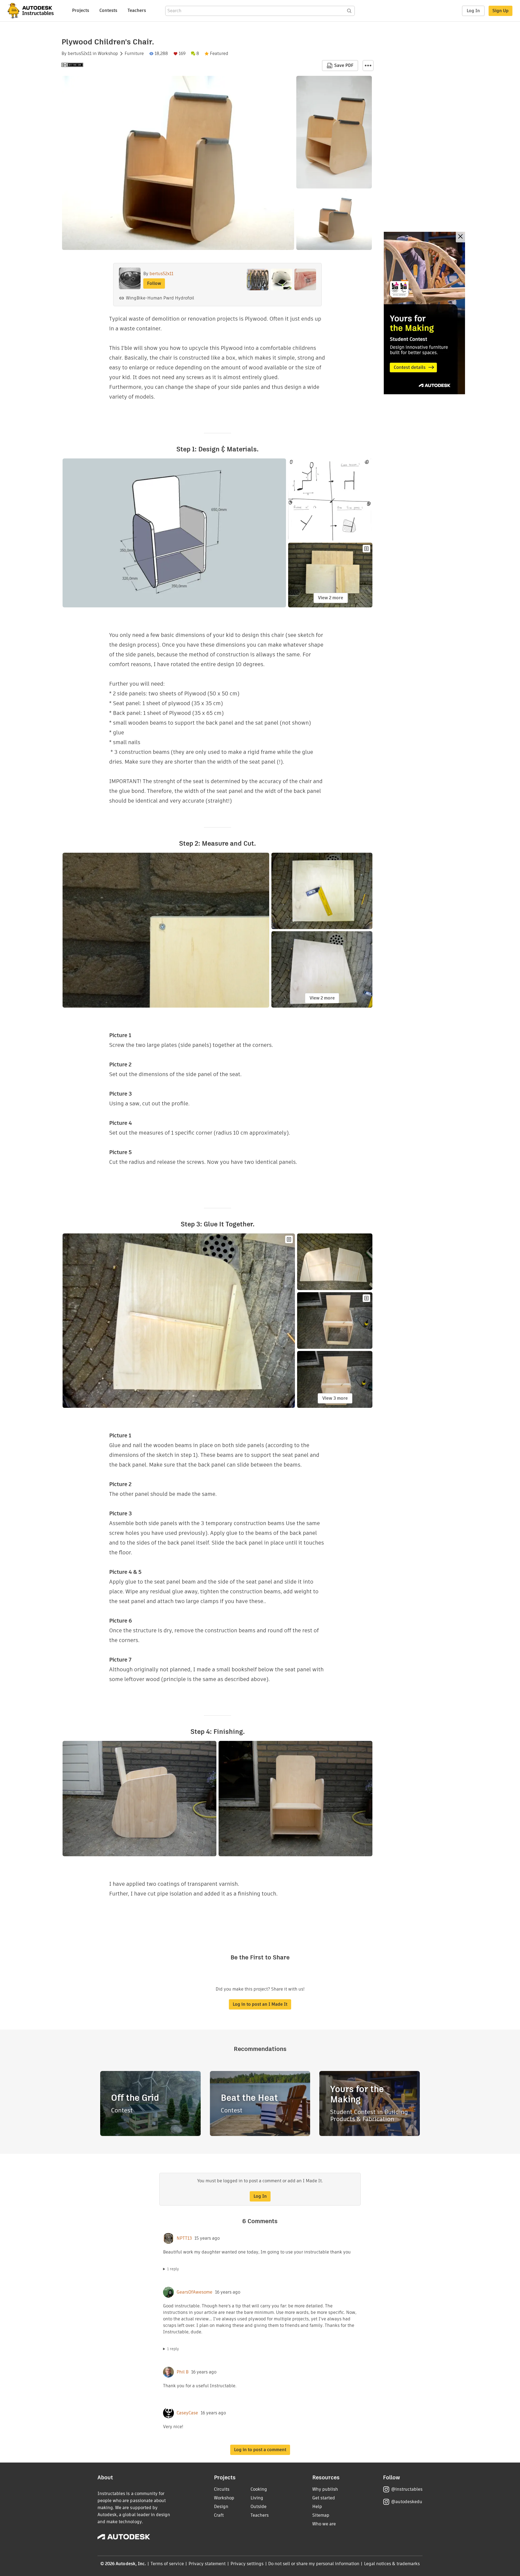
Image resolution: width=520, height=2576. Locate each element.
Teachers (137, 10)
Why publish (325, 2489)
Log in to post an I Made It (260, 2004)
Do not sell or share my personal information (314, 2564)
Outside (259, 2507)
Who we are (324, 2524)
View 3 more (335, 1398)
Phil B (183, 2372)
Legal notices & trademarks (392, 2564)
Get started (324, 2498)
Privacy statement (207, 2564)
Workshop (108, 54)
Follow (154, 283)
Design (221, 2507)
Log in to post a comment (260, 2450)
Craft (219, 2515)
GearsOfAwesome (194, 2292)
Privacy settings (247, 2564)
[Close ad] (460, 237)
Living (257, 2498)
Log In (473, 11)
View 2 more (331, 598)
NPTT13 (184, 2238)
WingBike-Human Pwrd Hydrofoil (160, 298)
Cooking (259, 2489)
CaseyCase (187, 2413)
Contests (108, 10)
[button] (368, 66)
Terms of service (167, 2564)
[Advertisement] (424, 313)
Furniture (134, 54)
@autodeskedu (407, 2502)
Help (317, 2507)
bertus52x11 (80, 54)
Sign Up (500, 11)
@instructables (407, 2489)
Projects (81, 10)
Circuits (222, 2489)
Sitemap (321, 2515)
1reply (173, 2269)
